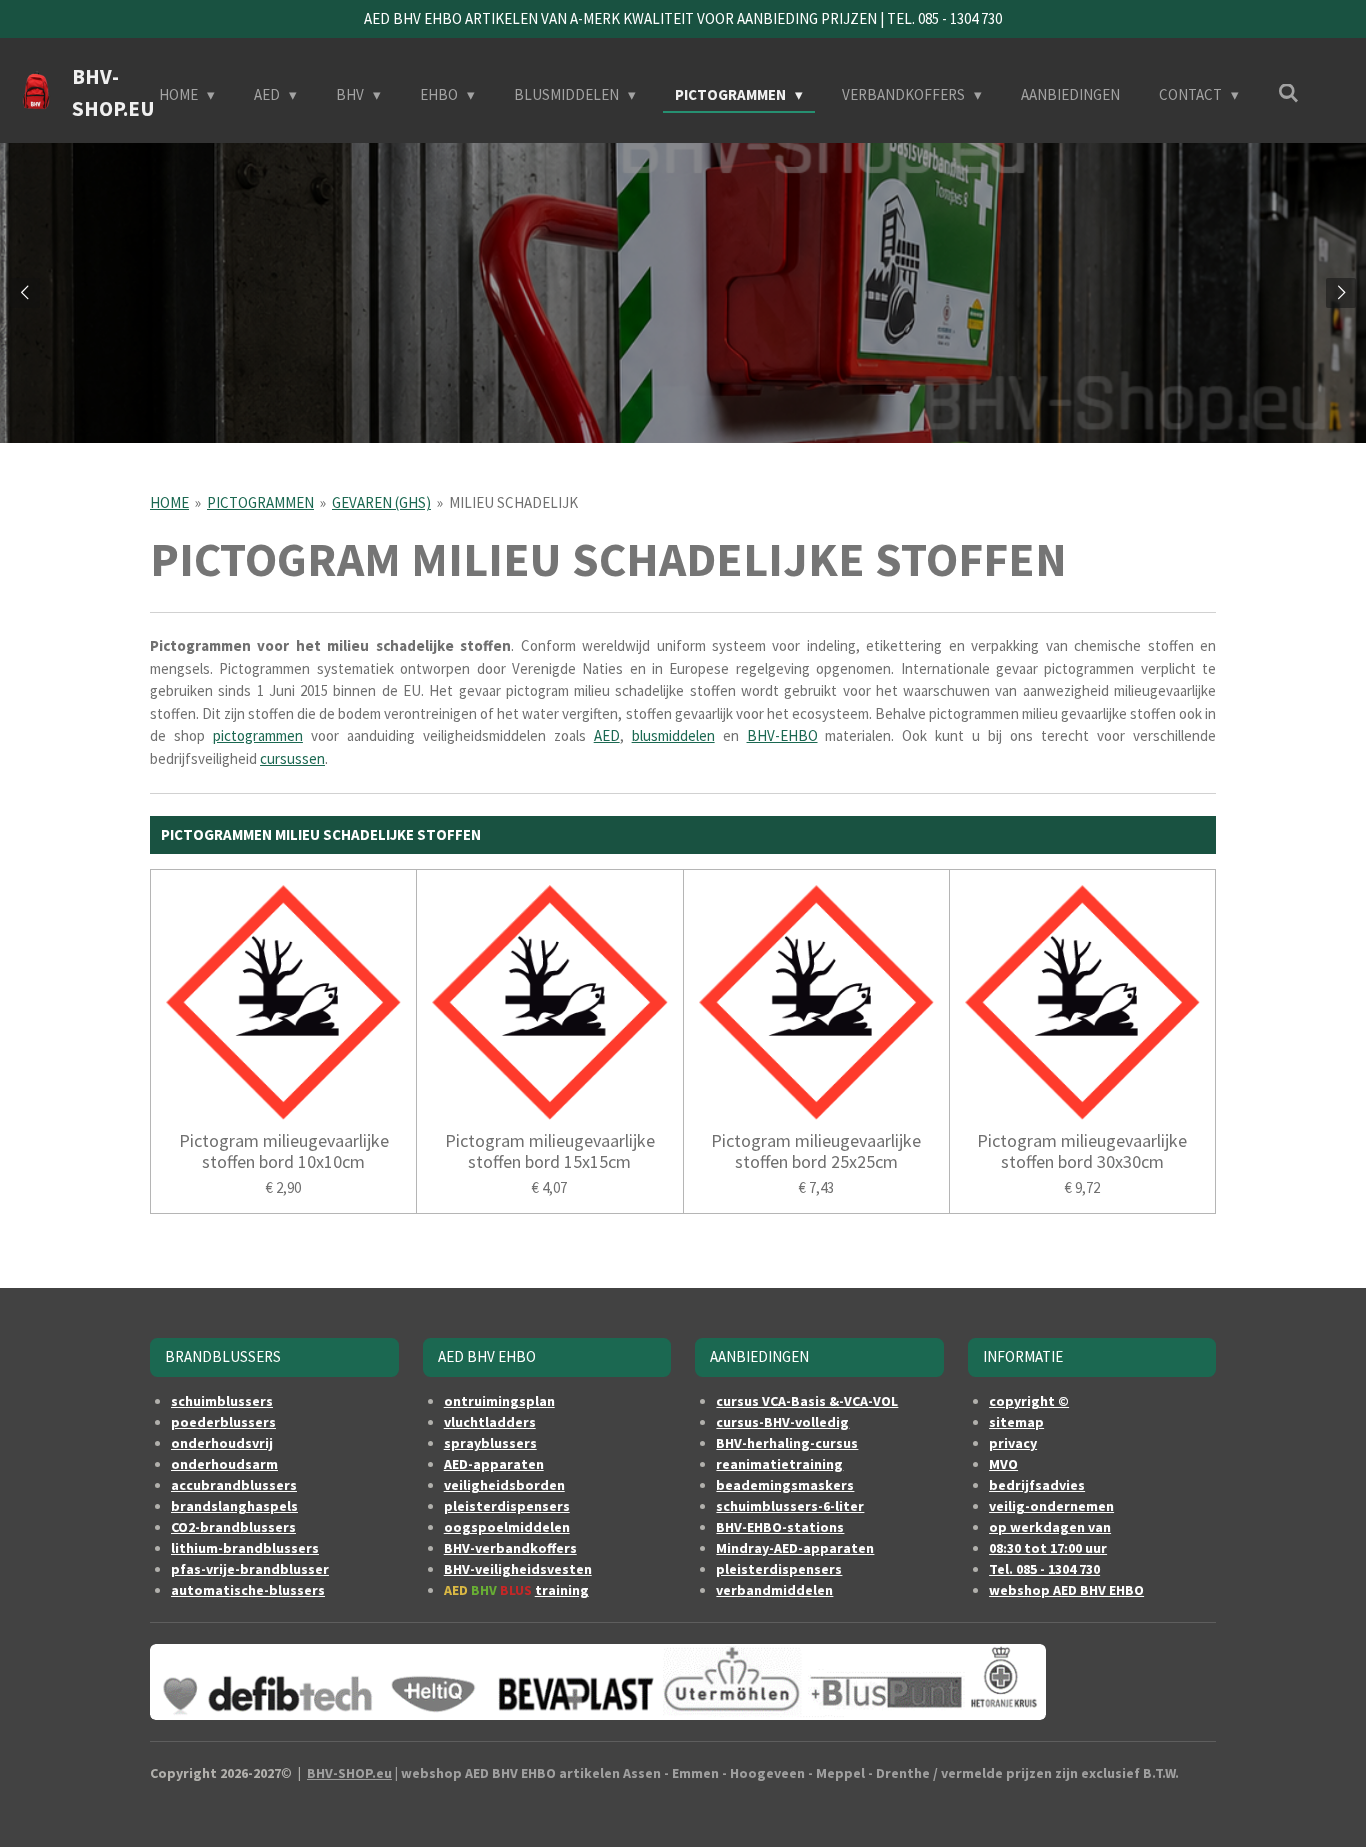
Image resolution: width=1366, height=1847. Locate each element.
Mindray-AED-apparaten (795, 1548)
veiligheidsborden (504, 1485)
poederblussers (223, 1422)
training (562, 1590)
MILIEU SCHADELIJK (513, 502)
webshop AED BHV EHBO (1066, 1590)
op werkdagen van (1050, 1527)
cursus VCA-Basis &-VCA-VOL (807, 1401)
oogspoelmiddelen (507, 1527)
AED (607, 735)
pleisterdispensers (507, 1506)
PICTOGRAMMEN (260, 502)
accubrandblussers (234, 1485)
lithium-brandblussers (245, 1548)
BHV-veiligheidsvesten (518, 1569)
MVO (1003, 1464)
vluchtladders (490, 1422)
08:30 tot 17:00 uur (1048, 1548)
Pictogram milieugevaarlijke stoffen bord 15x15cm (550, 1151)
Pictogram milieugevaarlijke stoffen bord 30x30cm (1082, 1151)
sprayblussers (490, 1443)
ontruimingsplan (499, 1401)
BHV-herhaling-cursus (787, 1443)
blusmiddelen (673, 735)
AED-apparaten (494, 1464)
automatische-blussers (248, 1590)
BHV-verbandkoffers (510, 1548)
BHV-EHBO (782, 735)
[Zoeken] (1288, 93)
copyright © (1029, 1401)
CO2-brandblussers (233, 1527)
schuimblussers (222, 1401)
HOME (169, 502)
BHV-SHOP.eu (349, 1773)
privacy (1013, 1443)
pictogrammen (258, 735)
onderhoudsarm (224, 1464)
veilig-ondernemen (1051, 1506)
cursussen (292, 758)
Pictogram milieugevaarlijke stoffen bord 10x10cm (284, 1151)
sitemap (1016, 1422)
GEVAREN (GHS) (381, 502)
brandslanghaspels (234, 1506)
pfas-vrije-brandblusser (250, 1569)
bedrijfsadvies (1037, 1485)
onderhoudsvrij (222, 1443)
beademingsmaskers (785, 1485)
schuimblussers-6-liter (790, 1506)
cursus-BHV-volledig (782, 1422)
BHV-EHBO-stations (780, 1527)
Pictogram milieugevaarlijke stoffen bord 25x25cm (816, 1151)
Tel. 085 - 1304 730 (1044, 1569)
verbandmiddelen (774, 1590)
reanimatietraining (779, 1464)
